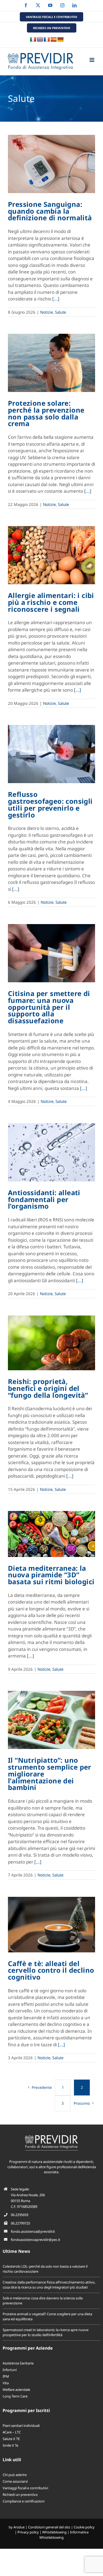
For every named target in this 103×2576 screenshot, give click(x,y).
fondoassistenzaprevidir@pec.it (36, 2240)
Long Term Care (15, 2396)
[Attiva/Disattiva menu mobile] (92, 60)
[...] (56, 299)
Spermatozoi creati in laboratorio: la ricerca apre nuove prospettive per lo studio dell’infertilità (46, 2332)
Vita (6, 2383)
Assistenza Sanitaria (18, 2363)
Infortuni (10, 2370)
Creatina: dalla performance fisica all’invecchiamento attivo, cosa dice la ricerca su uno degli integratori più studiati (49, 2285)
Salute (60, 312)
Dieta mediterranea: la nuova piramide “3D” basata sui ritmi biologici (51, 1575)
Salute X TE (11, 2439)
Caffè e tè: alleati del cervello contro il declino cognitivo (51, 1970)
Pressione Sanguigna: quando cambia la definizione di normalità (50, 211)
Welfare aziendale (16, 2390)
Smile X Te (10, 2445)
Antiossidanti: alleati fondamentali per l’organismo (44, 1199)
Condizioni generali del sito (49, 2527)
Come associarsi (15, 2481)
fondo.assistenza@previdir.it (33, 2231)
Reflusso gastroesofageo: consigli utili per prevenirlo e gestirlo (50, 804)
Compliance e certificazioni (24, 2501)
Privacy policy (28, 2532)
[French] (47, 40)
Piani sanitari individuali (21, 2426)
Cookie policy (84, 2527)
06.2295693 (20, 2215)
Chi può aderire (15, 2475)
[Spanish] (54, 40)
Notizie (46, 312)
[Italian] (33, 40)
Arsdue (19, 2527)
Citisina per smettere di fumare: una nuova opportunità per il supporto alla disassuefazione (49, 1007)
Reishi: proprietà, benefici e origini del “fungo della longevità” (48, 1388)
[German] (60, 40)
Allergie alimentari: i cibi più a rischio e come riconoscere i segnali (51, 602)
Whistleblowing (54, 2532)
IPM (6, 2376)
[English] (40, 40)
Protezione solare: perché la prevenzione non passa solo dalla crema (46, 413)
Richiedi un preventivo (20, 2495)
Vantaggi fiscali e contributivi (25, 2488)
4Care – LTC (12, 2432)
